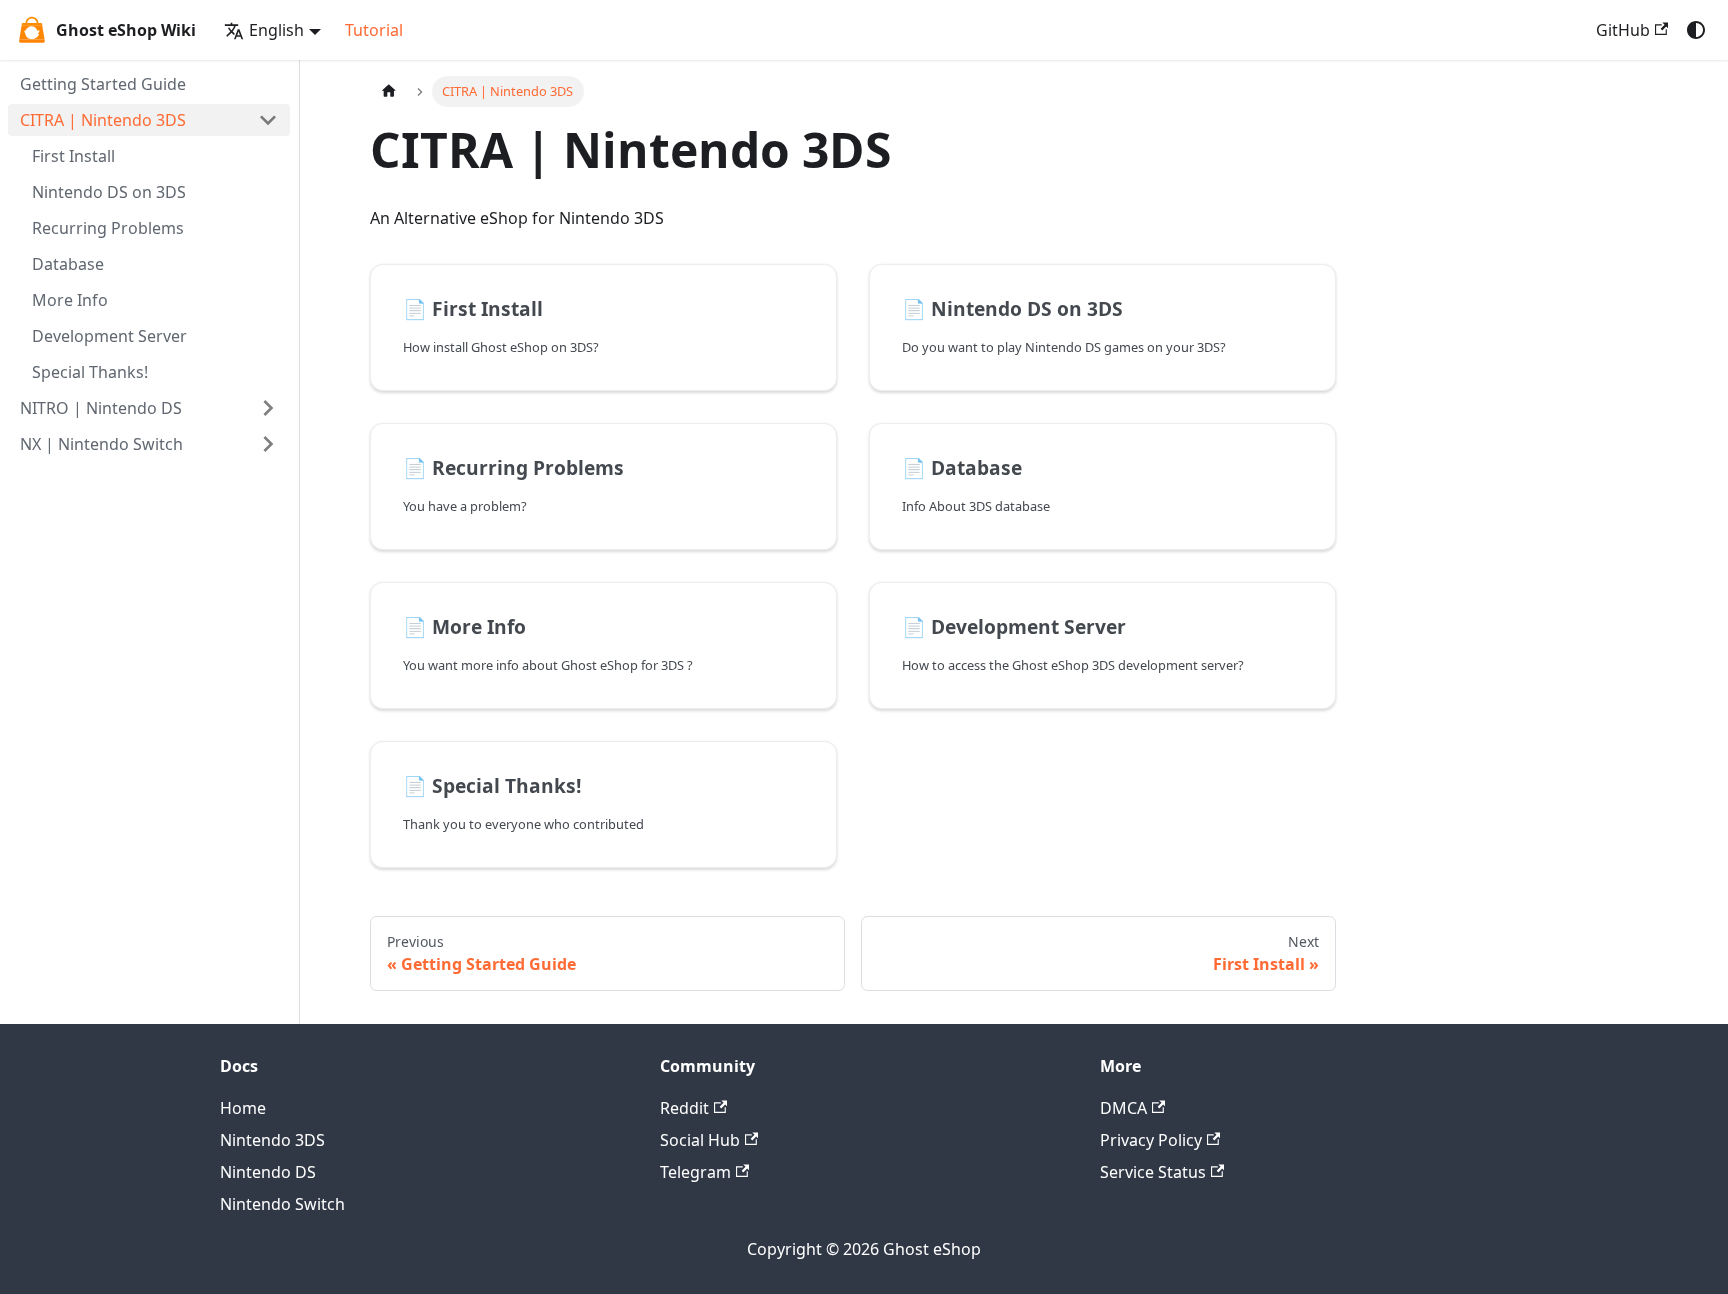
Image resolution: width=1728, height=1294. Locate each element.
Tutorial (374, 30)
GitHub (1623, 30)
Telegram (695, 1172)
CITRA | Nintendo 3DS (103, 120)
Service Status (1153, 1172)
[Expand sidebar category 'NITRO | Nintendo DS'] (268, 408)
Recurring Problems (108, 228)
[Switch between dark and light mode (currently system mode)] (1696, 30)
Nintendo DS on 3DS (109, 192)
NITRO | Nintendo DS (101, 408)
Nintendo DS (268, 1172)
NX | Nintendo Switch (101, 444)
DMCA (1123, 1108)
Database (68, 264)
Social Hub (700, 1140)
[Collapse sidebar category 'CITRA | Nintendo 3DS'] (268, 120)
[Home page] (389, 91)
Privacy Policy (1151, 1140)
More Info (70, 300)
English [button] (276, 30)
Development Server (109, 336)
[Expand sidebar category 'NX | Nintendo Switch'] (268, 444)
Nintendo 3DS (272, 1140)
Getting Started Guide (103, 84)
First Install (73, 156)
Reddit (684, 1108)
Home (243, 1108)
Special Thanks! (90, 372)
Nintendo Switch (282, 1204)
